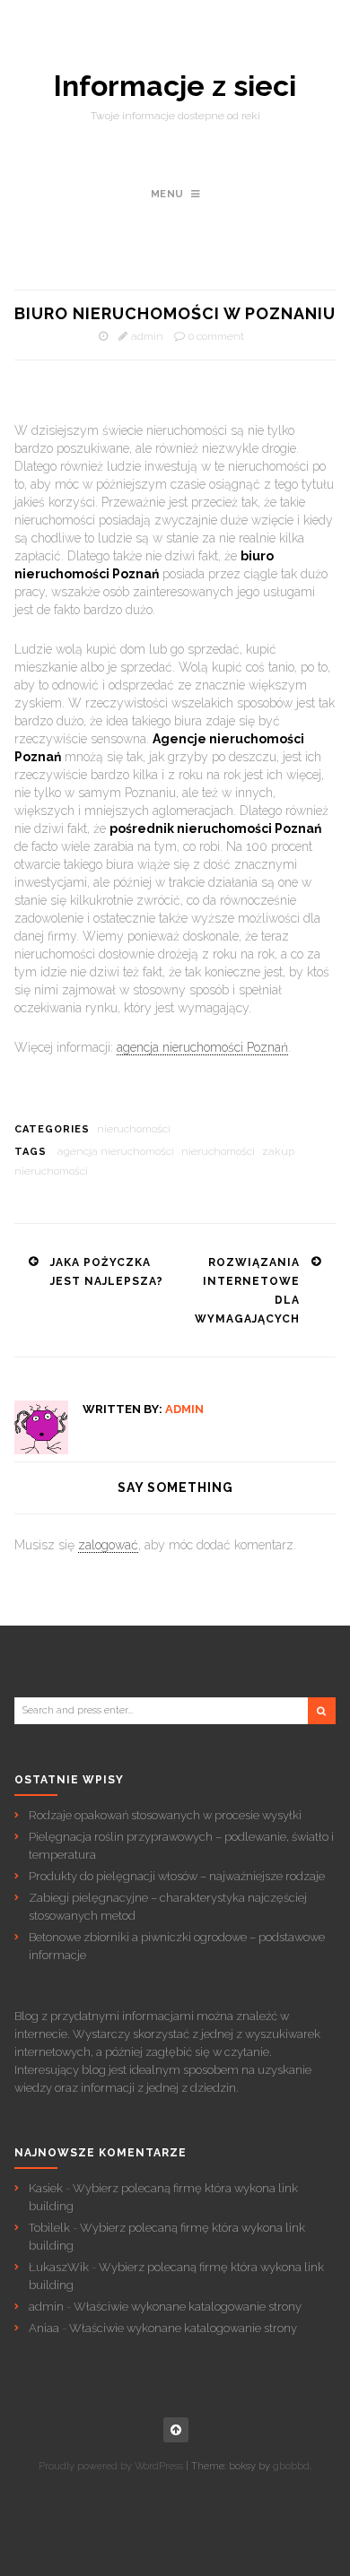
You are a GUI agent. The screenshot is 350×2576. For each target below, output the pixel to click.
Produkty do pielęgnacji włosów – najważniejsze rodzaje (177, 1876)
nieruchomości (218, 1151)
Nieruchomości (134, 1129)
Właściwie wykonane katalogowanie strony (188, 2307)
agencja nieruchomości (116, 1151)
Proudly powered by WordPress (111, 2466)
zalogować (108, 1545)
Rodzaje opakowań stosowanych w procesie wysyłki (165, 1815)
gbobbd (291, 2466)
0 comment (216, 336)
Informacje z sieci (175, 86)
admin (147, 336)
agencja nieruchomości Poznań (202, 1047)
